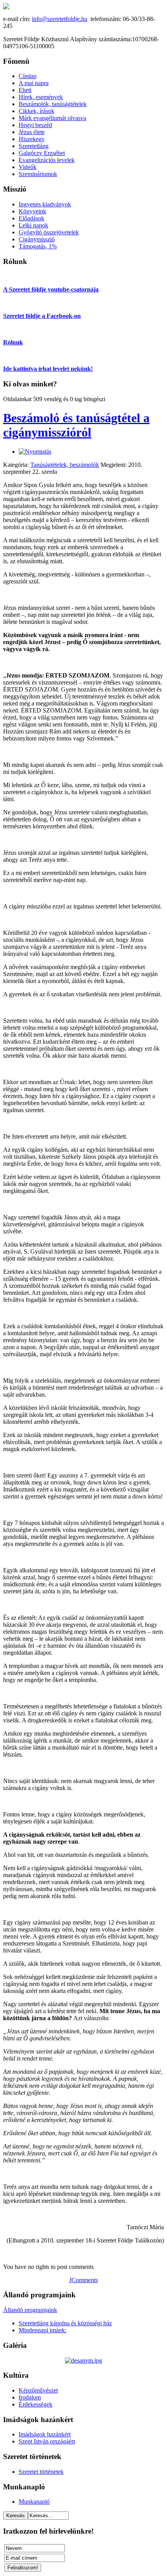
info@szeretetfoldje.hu (60, 19)
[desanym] (83, 2360)
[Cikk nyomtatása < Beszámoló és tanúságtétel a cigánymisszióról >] (35, 451)
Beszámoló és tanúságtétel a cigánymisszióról (76, 425)
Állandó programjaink (30, 2310)
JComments (83, 2280)
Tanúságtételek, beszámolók (65, 465)
